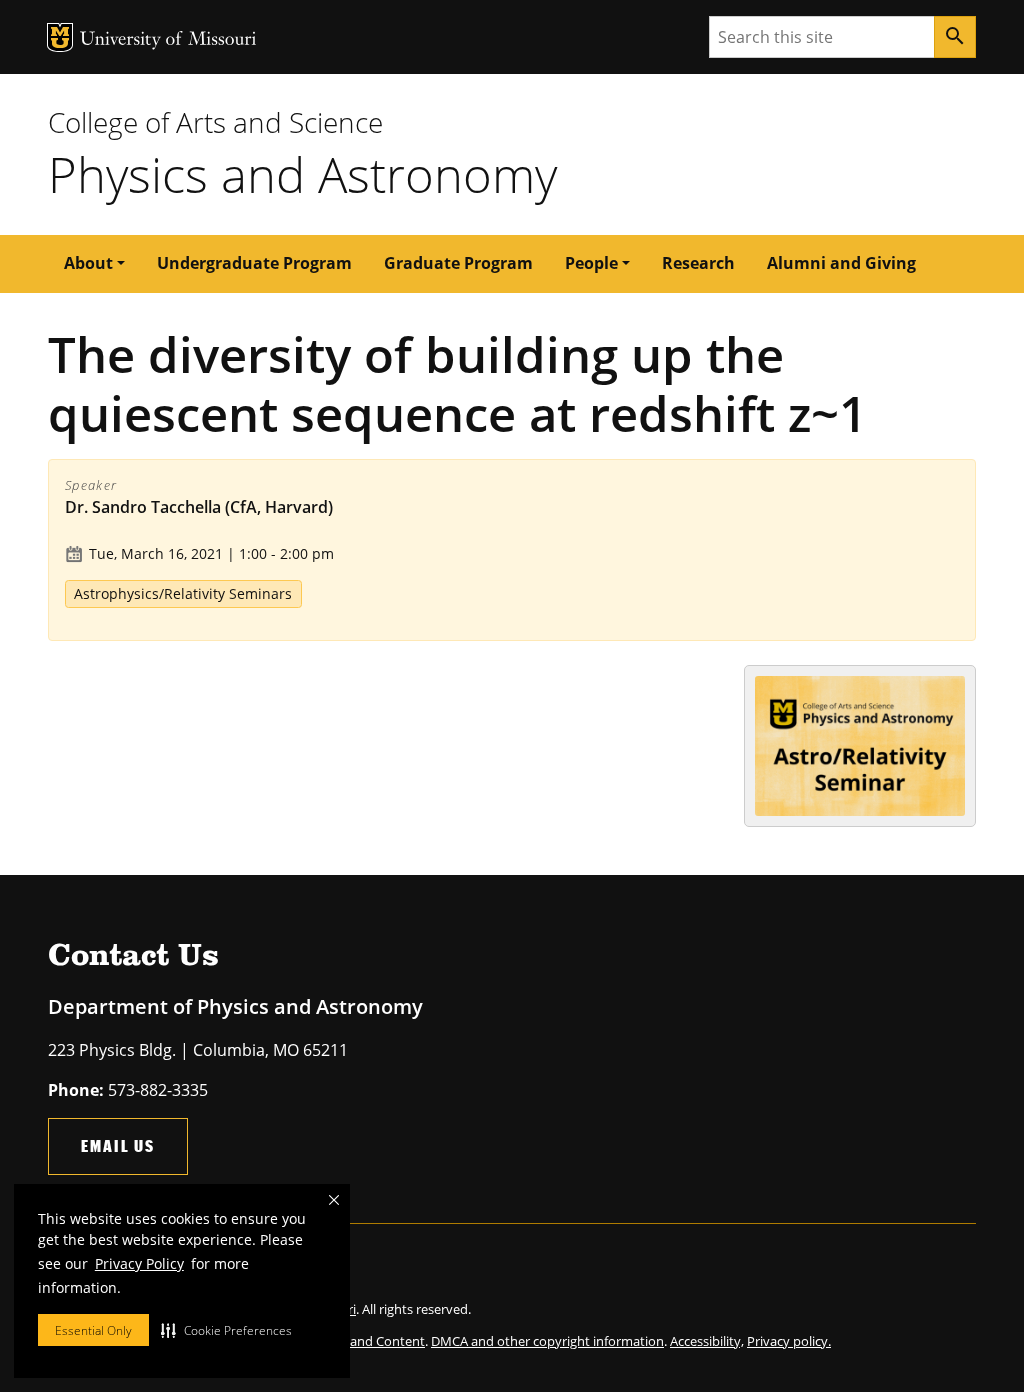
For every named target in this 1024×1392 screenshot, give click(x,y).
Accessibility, (707, 1341)
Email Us (118, 1145)
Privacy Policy (139, 1263)
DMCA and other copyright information (547, 1341)
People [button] (591, 263)
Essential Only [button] (93, 1330)
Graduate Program (458, 263)
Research (698, 263)
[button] (226, 1330)
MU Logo (60, 37)
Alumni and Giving (841, 263)
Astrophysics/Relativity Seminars (183, 593)
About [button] (88, 263)
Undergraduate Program (254, 263)
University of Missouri (168, 40)
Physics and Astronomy (302, 174)
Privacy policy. (789, 1341)
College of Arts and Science (215, 122)
